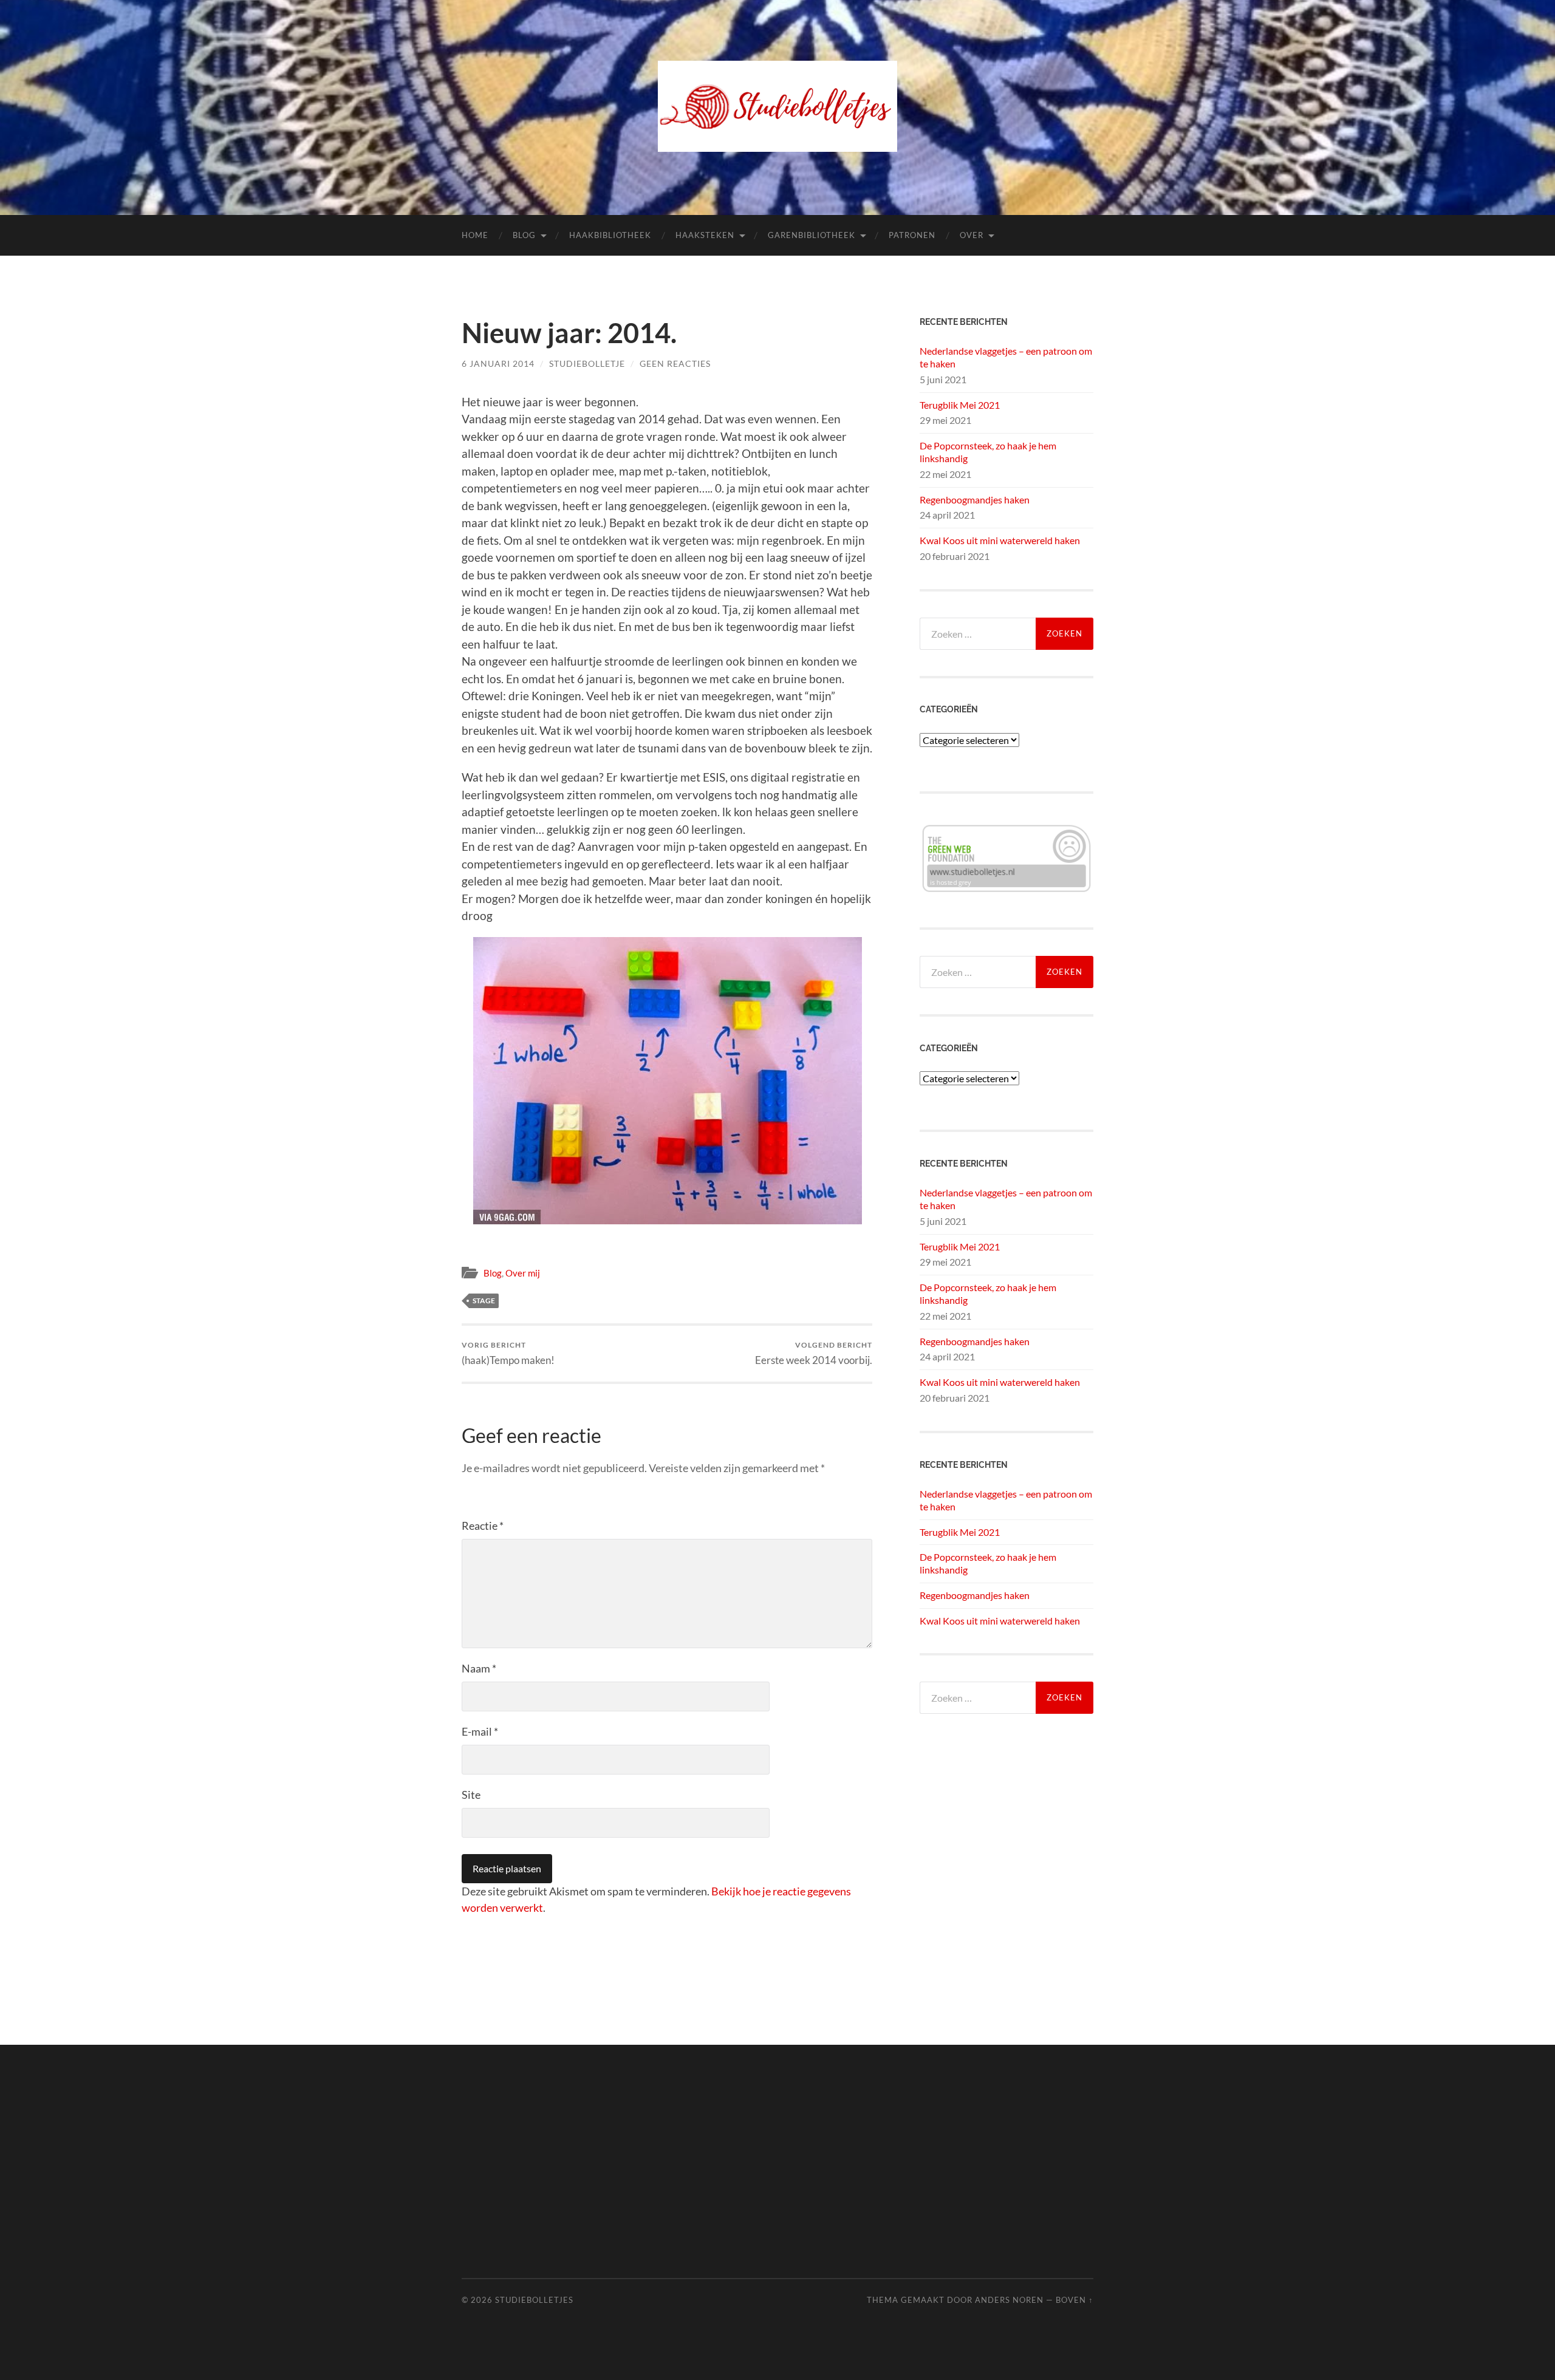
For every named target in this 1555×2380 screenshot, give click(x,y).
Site (471, 1795)
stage (484, 1301)
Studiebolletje (587, 363)
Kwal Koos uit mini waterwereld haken (1000, 540)
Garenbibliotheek (812, 235)
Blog (524, 235)
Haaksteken (705, 235)
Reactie (483, 1526)
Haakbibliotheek (610, 235)
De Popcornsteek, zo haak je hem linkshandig (988, 452)
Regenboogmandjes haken (975, 500)
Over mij (523, 1273)
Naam (479, 1668)
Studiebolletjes (534, 2300)
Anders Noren (1009, 2300)
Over (972, 235)
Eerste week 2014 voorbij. (814, 1353)
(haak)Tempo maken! (508, 1353)
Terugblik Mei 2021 (960, 405)
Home (475, 235)
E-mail (480, 1731)
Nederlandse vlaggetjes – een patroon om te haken (1006, 357)
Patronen (912, 235)
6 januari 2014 (498, 363)
